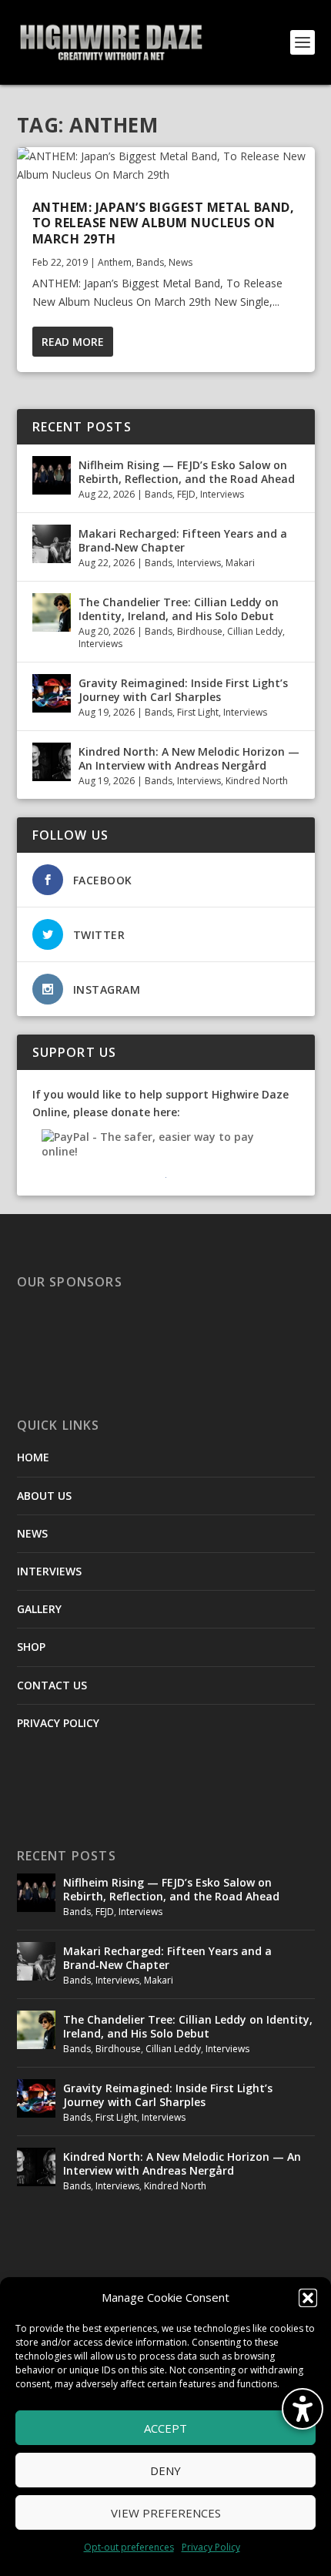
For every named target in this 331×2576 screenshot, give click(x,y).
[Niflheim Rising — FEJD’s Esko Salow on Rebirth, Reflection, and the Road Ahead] (52, 475)
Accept (165, 2428)
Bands (150, 262)
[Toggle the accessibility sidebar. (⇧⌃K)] (303, 2409)
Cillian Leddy (255, 631)
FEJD (186, 494)
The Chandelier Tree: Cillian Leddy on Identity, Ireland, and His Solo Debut (179, 609)
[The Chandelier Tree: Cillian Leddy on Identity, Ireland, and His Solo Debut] (52, 612)
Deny (165, 2470)
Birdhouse (200, 631)
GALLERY (39, 1609)
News (181, 262)
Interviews (222, 494)
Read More (73, 342)
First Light (198, 712)
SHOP (31, 1647)
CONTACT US (52, 1685)
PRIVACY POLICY (58, 1723)
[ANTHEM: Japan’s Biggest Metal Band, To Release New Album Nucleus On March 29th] (166, 166)
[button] (308, 2298)
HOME (33, 1457)
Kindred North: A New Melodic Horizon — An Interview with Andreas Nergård (189, 758)
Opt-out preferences (129, 2547)
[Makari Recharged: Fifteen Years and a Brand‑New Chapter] (52, 544)
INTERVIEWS (49, 1571)
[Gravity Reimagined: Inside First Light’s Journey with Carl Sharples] (52, 693)
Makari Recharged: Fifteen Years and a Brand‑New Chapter (183, 540)
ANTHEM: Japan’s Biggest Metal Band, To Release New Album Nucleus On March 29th (164, 223)
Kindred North (257, 781)
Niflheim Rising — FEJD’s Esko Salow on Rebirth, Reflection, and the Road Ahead (187, 472)
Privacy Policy (211, 2547)
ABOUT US (44, 1496)
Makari (240, 563)
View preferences (166, 2513)
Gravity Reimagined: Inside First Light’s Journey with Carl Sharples (183, 690)
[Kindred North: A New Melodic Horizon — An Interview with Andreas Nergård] (52, 762)
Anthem (115, 262)
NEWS (32, 1533)
